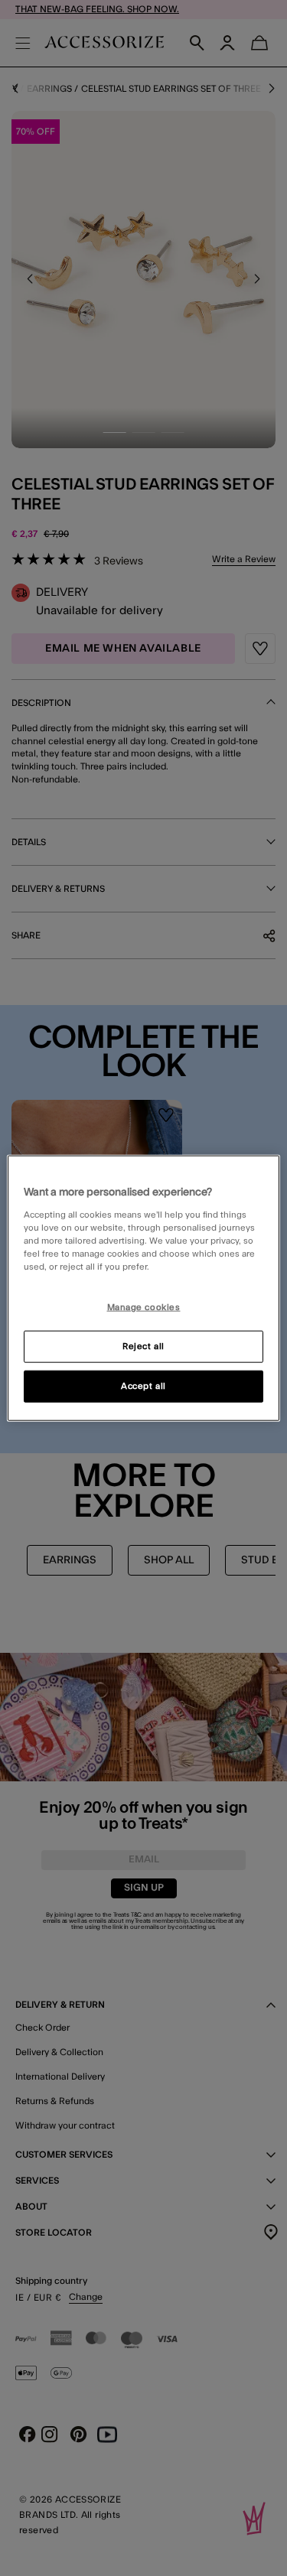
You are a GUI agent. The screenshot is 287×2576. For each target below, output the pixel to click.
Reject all (143, 1346)
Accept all (143, 1386)
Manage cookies (144, 1308)
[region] (143, 1288)
